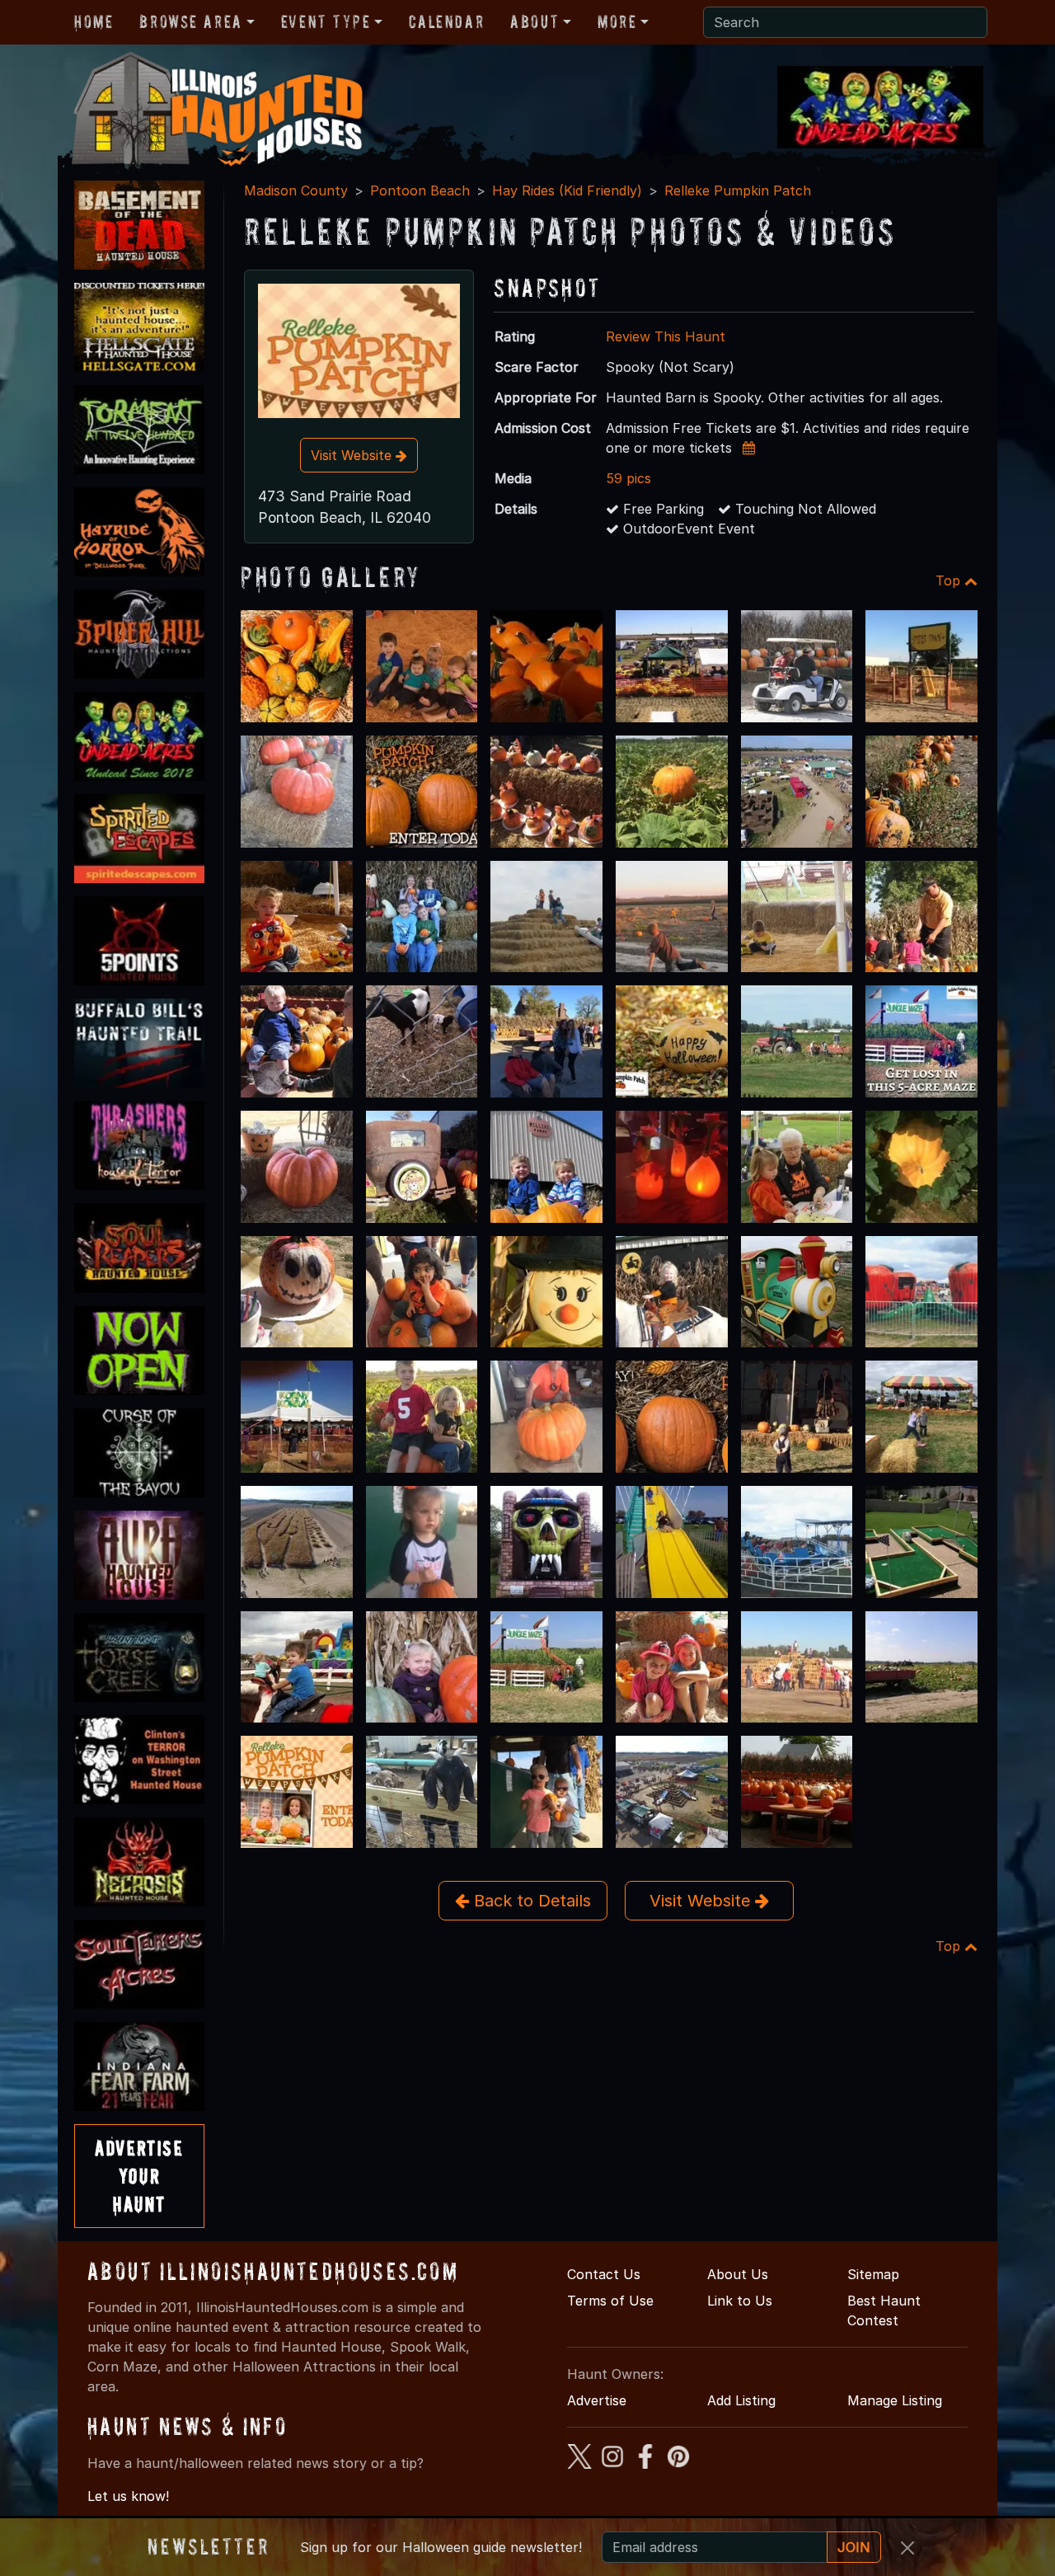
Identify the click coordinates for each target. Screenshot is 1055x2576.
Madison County (296, 190)
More (617, 21)
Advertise (597, 2400)
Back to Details (530, 1901)
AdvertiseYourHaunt (139, 2175)
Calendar (446, 21)
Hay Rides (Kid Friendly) (567, 190)
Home (94, 21)
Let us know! (128, 2496)
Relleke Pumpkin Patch (738, 190)
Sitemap (873, 2274)
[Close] (907, 2548)
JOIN (854, 2547)
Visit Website (353, 455)
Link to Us (740, 2301)
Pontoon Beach (420, 190)
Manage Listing (895, 2400)
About (535, 21)
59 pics (628, 478)
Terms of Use (610, 2301)
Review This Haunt (666, 336)
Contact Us (604, 2274)
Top (950, 581)
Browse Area (190, 21)
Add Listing (741, 2400)
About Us (738, 2274)
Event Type (326, 21)
